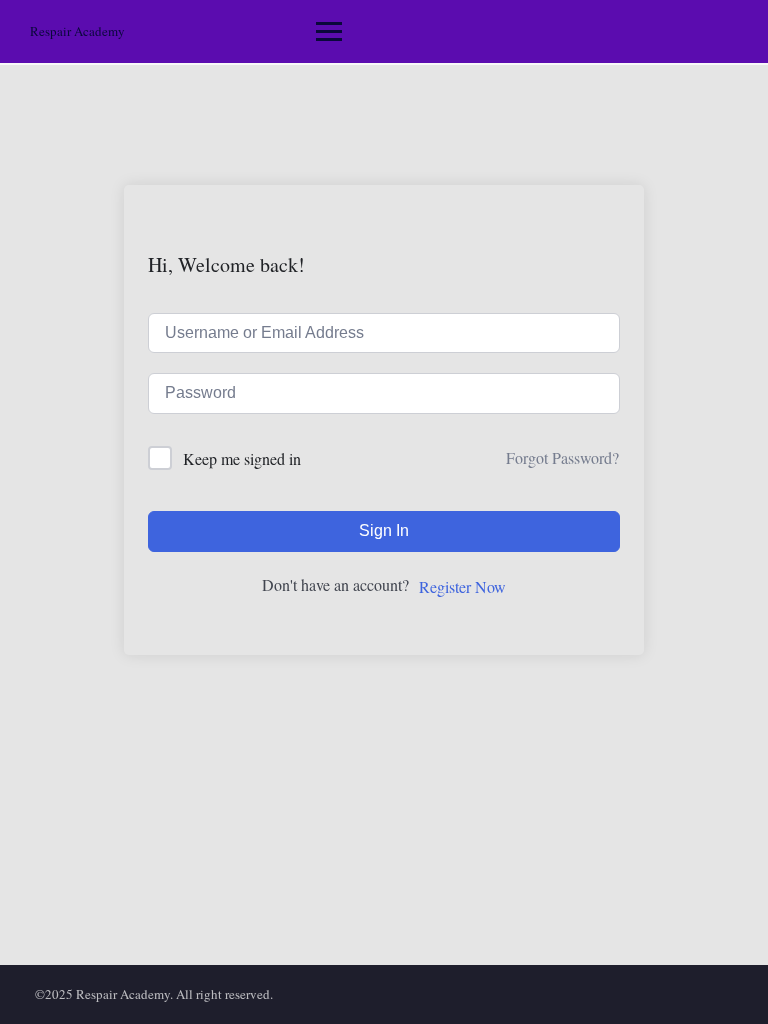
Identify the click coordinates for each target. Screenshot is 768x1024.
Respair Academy (77, 31)
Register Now (462, 586)
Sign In (384, 530)
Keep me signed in (242, 458)
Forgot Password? (562, 457)
